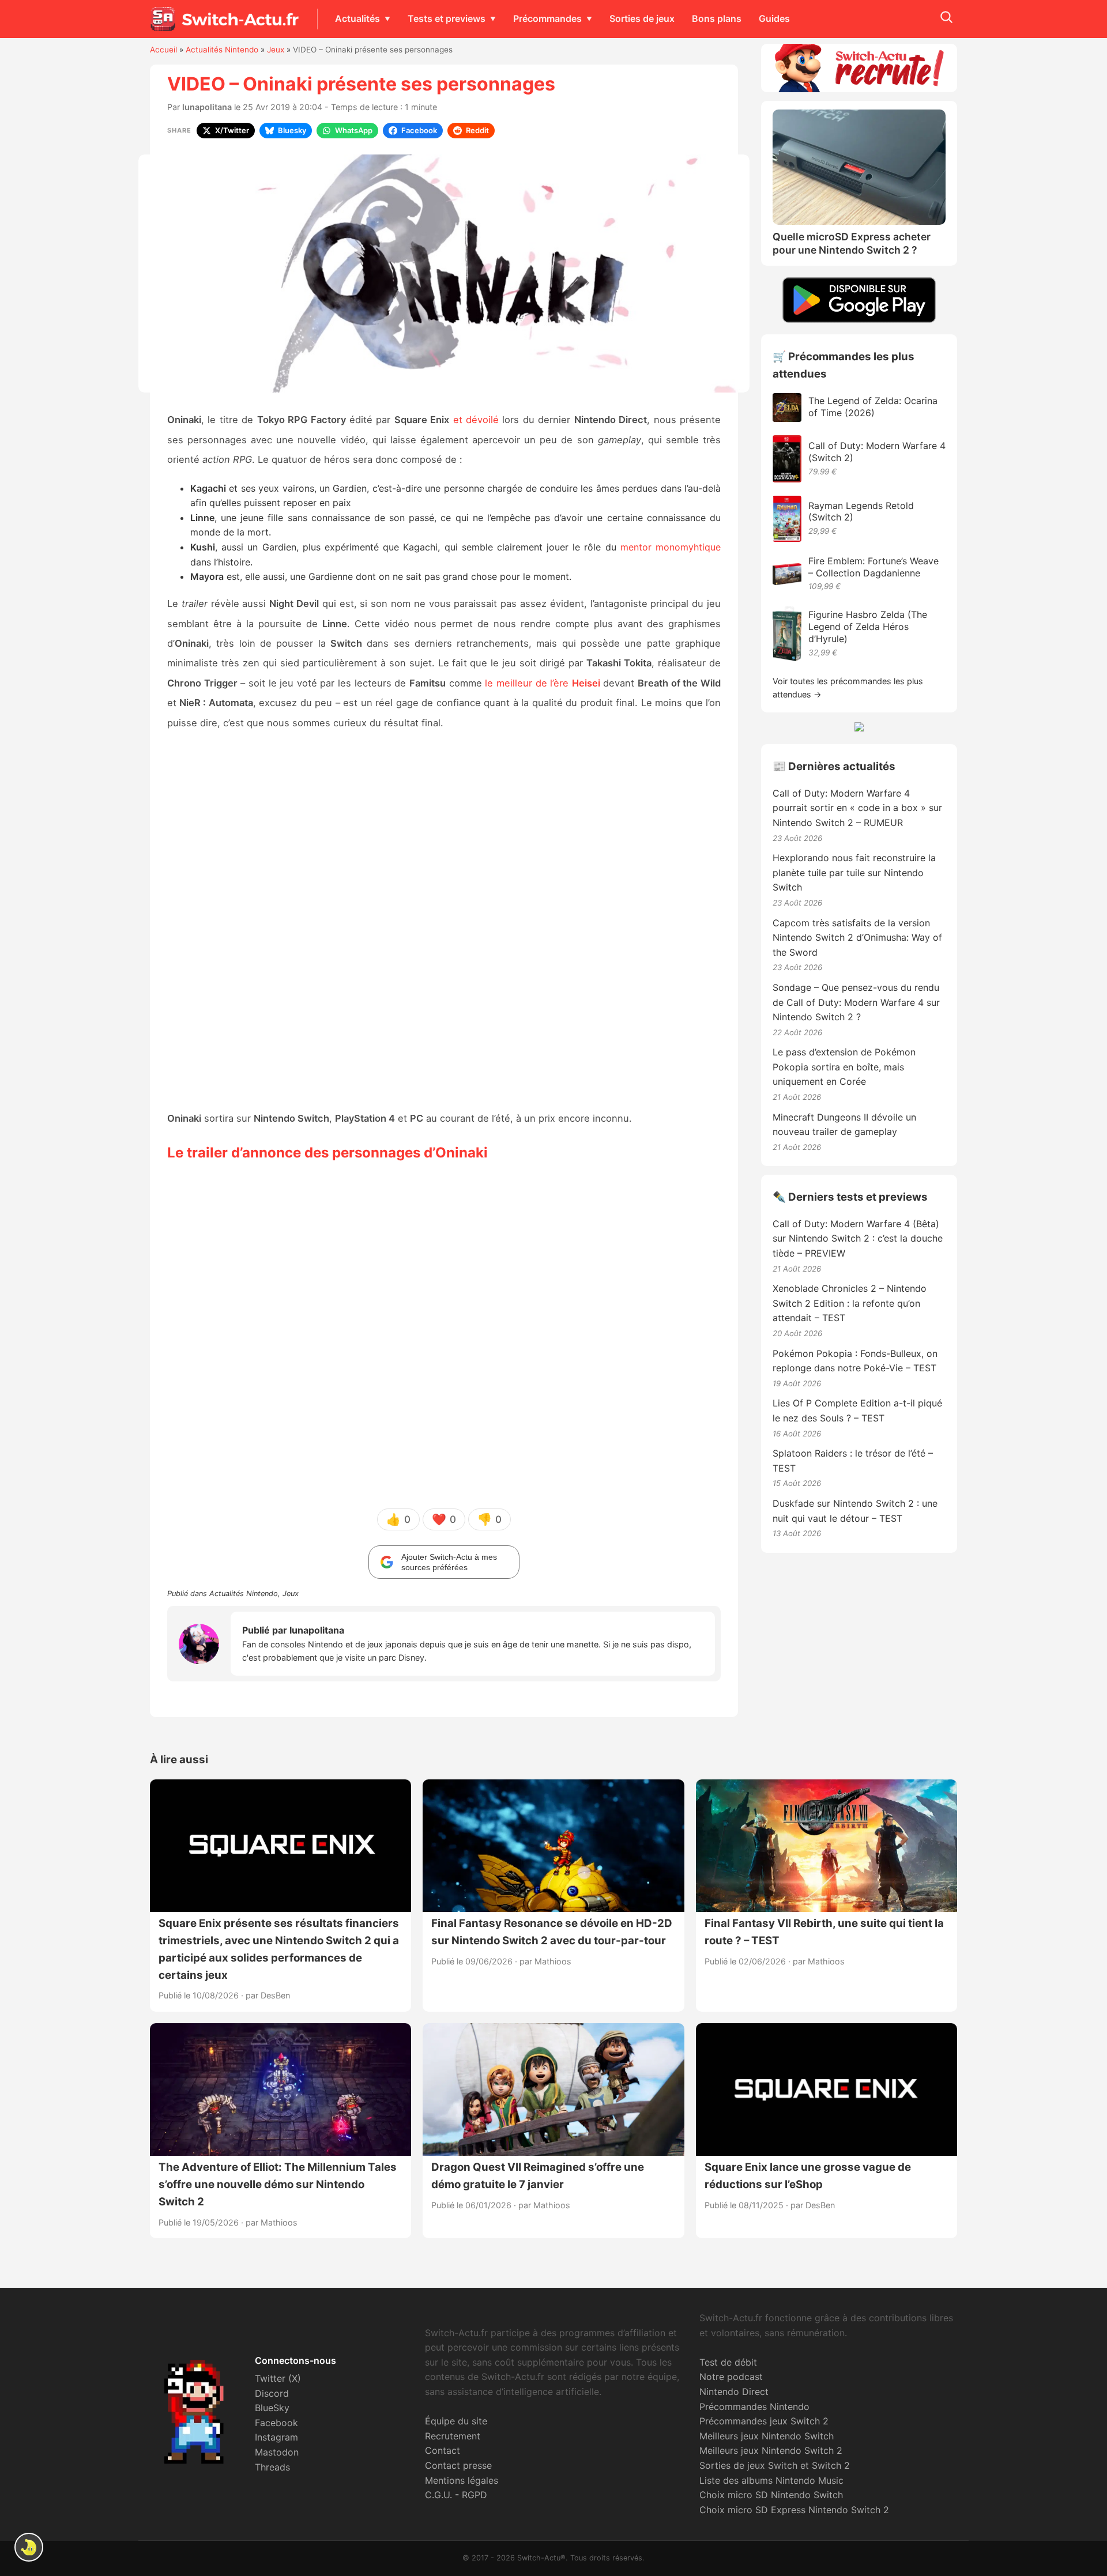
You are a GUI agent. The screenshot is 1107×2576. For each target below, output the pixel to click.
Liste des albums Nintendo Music (771, 2480)
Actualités (357, 18)
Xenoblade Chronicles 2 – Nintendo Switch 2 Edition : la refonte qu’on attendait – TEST (850, 1303)
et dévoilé (476, 420)
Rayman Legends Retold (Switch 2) (861, 512)
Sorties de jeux (642, 18)
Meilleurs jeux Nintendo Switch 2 (771, 2450)
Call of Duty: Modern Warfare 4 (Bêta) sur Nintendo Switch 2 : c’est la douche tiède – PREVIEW (858, 1238)
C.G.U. (438, 2495)
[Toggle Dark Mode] (29, 2547)
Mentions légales (462, 2480)
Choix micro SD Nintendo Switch (771, 2495)
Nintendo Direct (734, 2392)
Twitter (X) (278, 2378)
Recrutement (453, 2436)
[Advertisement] (444, 921)
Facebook (276, 2423)
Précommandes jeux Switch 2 (764, 2421)
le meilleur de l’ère (543, 683)
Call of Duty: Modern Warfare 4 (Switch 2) (877, 452)
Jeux (276, 50)
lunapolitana (207, 107)
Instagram (276, 2437)
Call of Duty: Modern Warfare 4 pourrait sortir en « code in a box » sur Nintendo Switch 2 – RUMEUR (857, 808)
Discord (272, 2393)
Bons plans (717, 18)
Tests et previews (447, 18)
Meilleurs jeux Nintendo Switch (767, 2436)
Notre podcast (731, 2377)
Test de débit (728, 2362)
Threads (272, 2467)
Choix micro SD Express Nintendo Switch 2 (794, 2510)
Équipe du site (456, 2421)
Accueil (163, 50)
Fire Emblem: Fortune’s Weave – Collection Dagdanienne (873, 567)
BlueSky (272, 2408)
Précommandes (547, 18)
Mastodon (277, 2452)
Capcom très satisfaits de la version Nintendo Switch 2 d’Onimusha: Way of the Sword (857, 938)
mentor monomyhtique (671, 547)
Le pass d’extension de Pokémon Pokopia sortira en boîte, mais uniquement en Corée (844, 1067)
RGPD (475, 2495)
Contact (443, 2450)
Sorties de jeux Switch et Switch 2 (775, 2465)
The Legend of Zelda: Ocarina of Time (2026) (873, 407)
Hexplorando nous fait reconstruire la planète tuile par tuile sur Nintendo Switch (854, 872)
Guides (774, 18)
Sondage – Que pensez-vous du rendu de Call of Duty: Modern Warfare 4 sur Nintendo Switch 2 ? (856, 1002)
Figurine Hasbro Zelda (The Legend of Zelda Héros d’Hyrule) (868, 627)
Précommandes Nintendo (754, 2407)
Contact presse (458, 2465)
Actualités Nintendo (222, 50)
